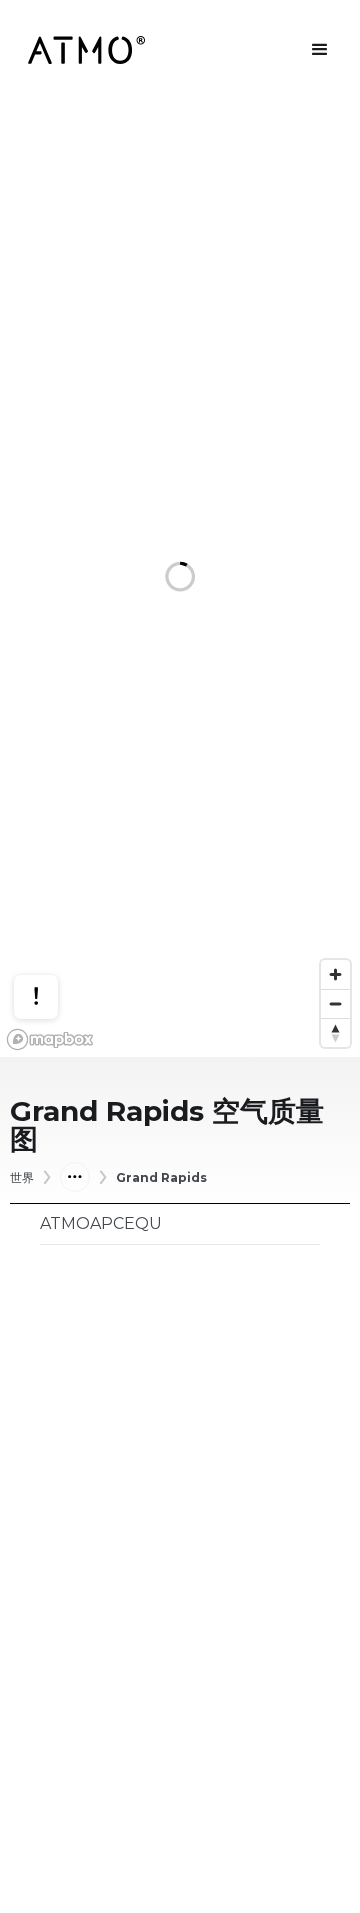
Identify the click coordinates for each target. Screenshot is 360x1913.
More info (55, 927)
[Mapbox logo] (50, 1039)
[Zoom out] (335, 1003)
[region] (180, 578)
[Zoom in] (335, 974)
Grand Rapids (161, 1178)
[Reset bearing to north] (335, 1032)
